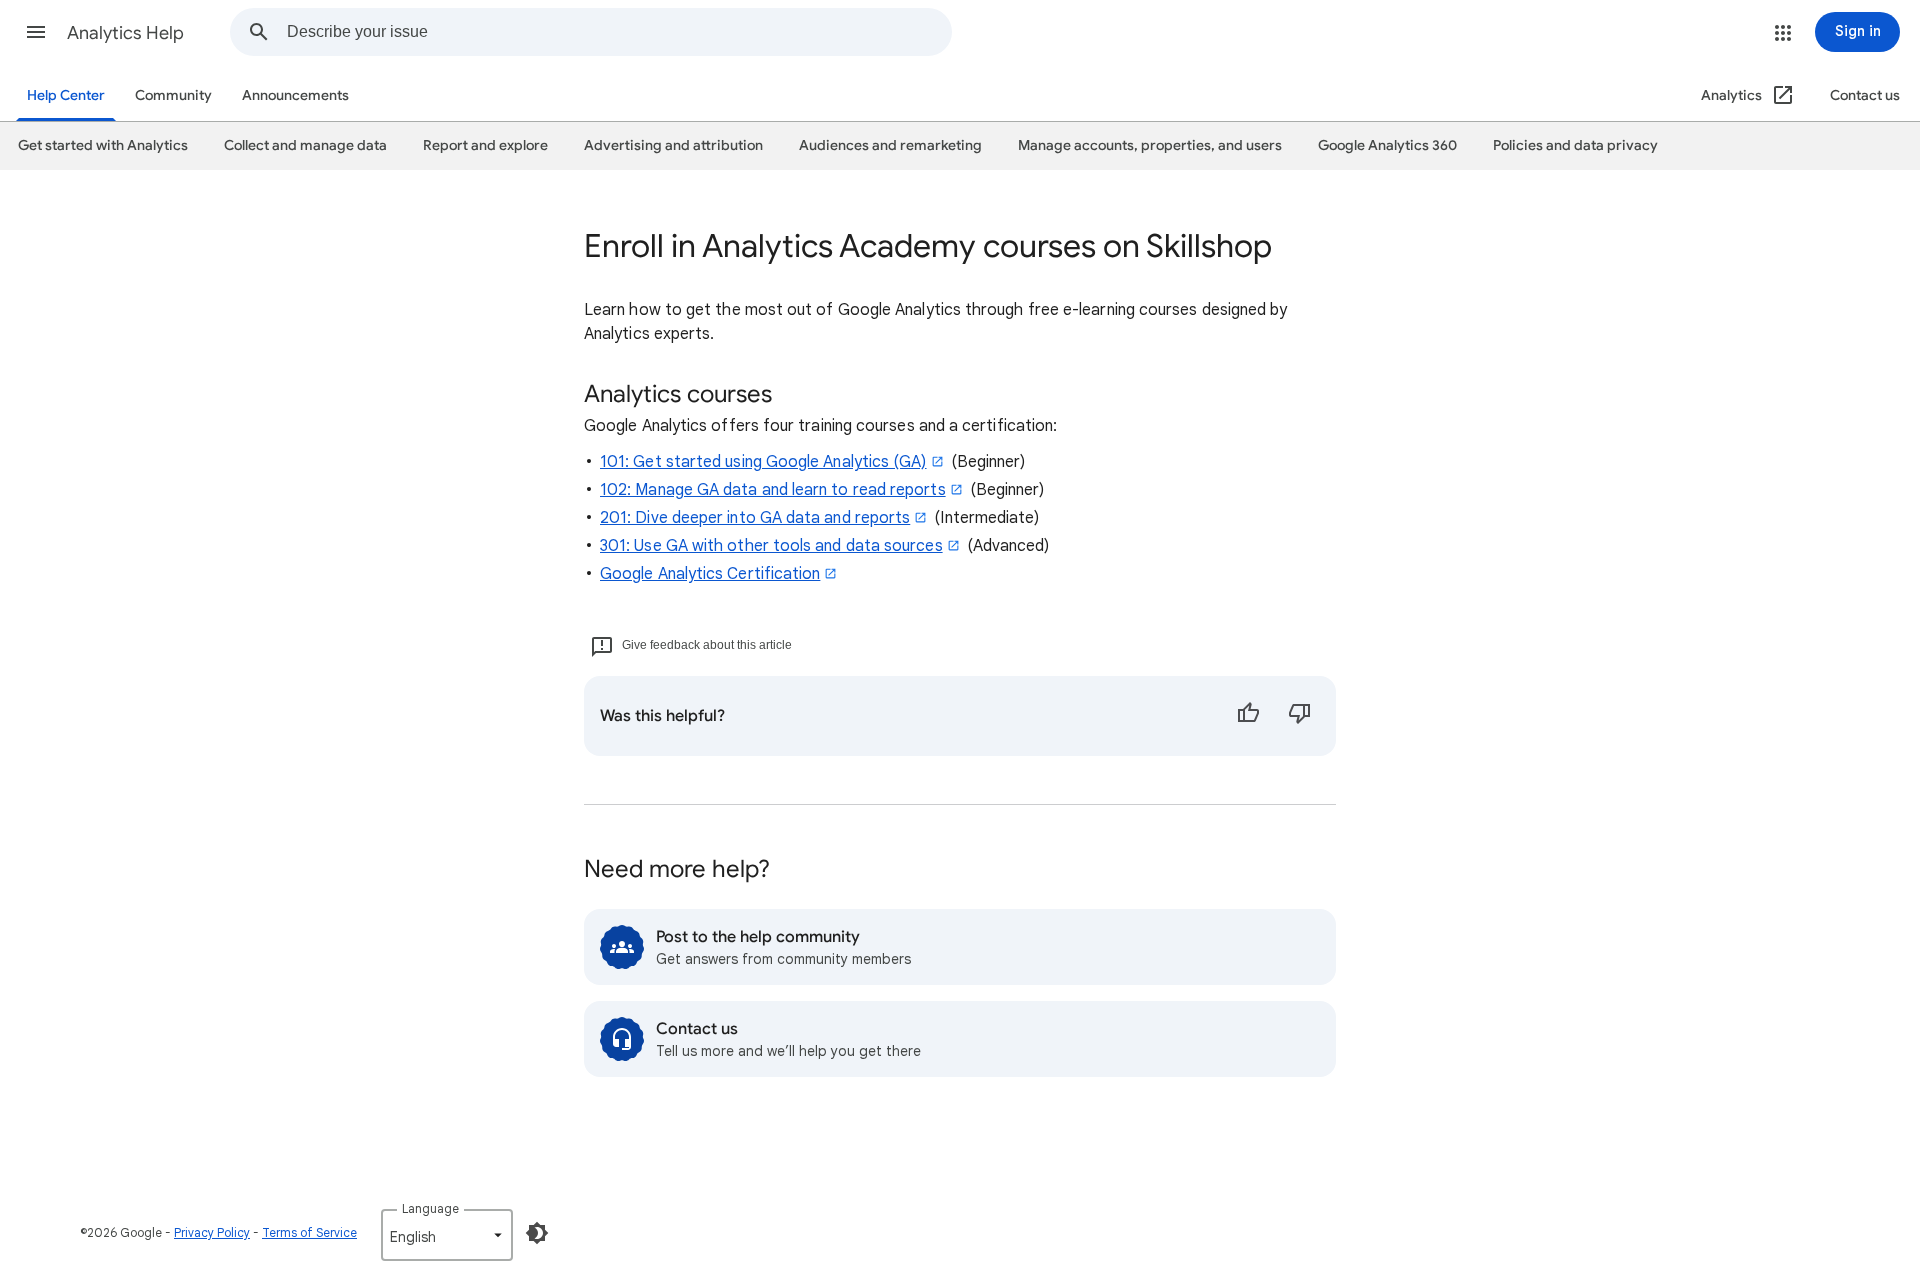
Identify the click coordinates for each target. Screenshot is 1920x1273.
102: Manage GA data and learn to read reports (773, 490)
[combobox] (619, 32)
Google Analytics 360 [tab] (1387, 145)
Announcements (295, 95)
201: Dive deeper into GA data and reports (755, 518)
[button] (36, 32)
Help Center (66, 95)
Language (430, 1208)
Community (173, 95)
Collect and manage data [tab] (305, 145)
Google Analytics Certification (710, 574)
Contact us (1865, 95)
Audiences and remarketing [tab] (890, 145)
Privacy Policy (212, 1232)
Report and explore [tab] (485, 145)
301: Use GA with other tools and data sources (771, 546)
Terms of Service (309, 1232)
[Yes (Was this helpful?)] (1248, 716)
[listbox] (447, 1235)
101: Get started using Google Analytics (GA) (763, 462)
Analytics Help (125, 33)
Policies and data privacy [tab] (1575, 145)
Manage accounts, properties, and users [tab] (1150, 145)
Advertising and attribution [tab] (673, 145)
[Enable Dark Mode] (537, 1233)
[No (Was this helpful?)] (1300, 716)
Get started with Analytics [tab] (103, 145)
